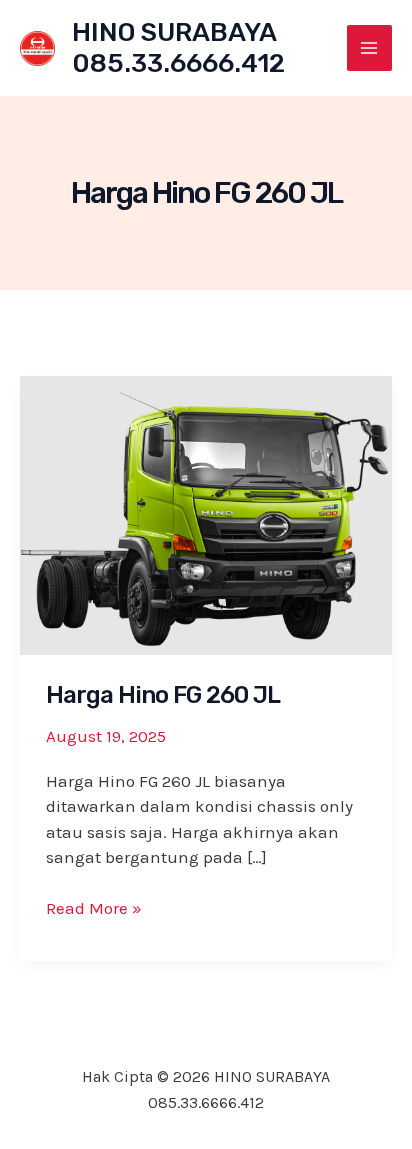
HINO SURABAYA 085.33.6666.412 (178, 48)
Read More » (94, 909)
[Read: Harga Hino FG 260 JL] (206, 513)
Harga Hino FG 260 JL (163, 695)
